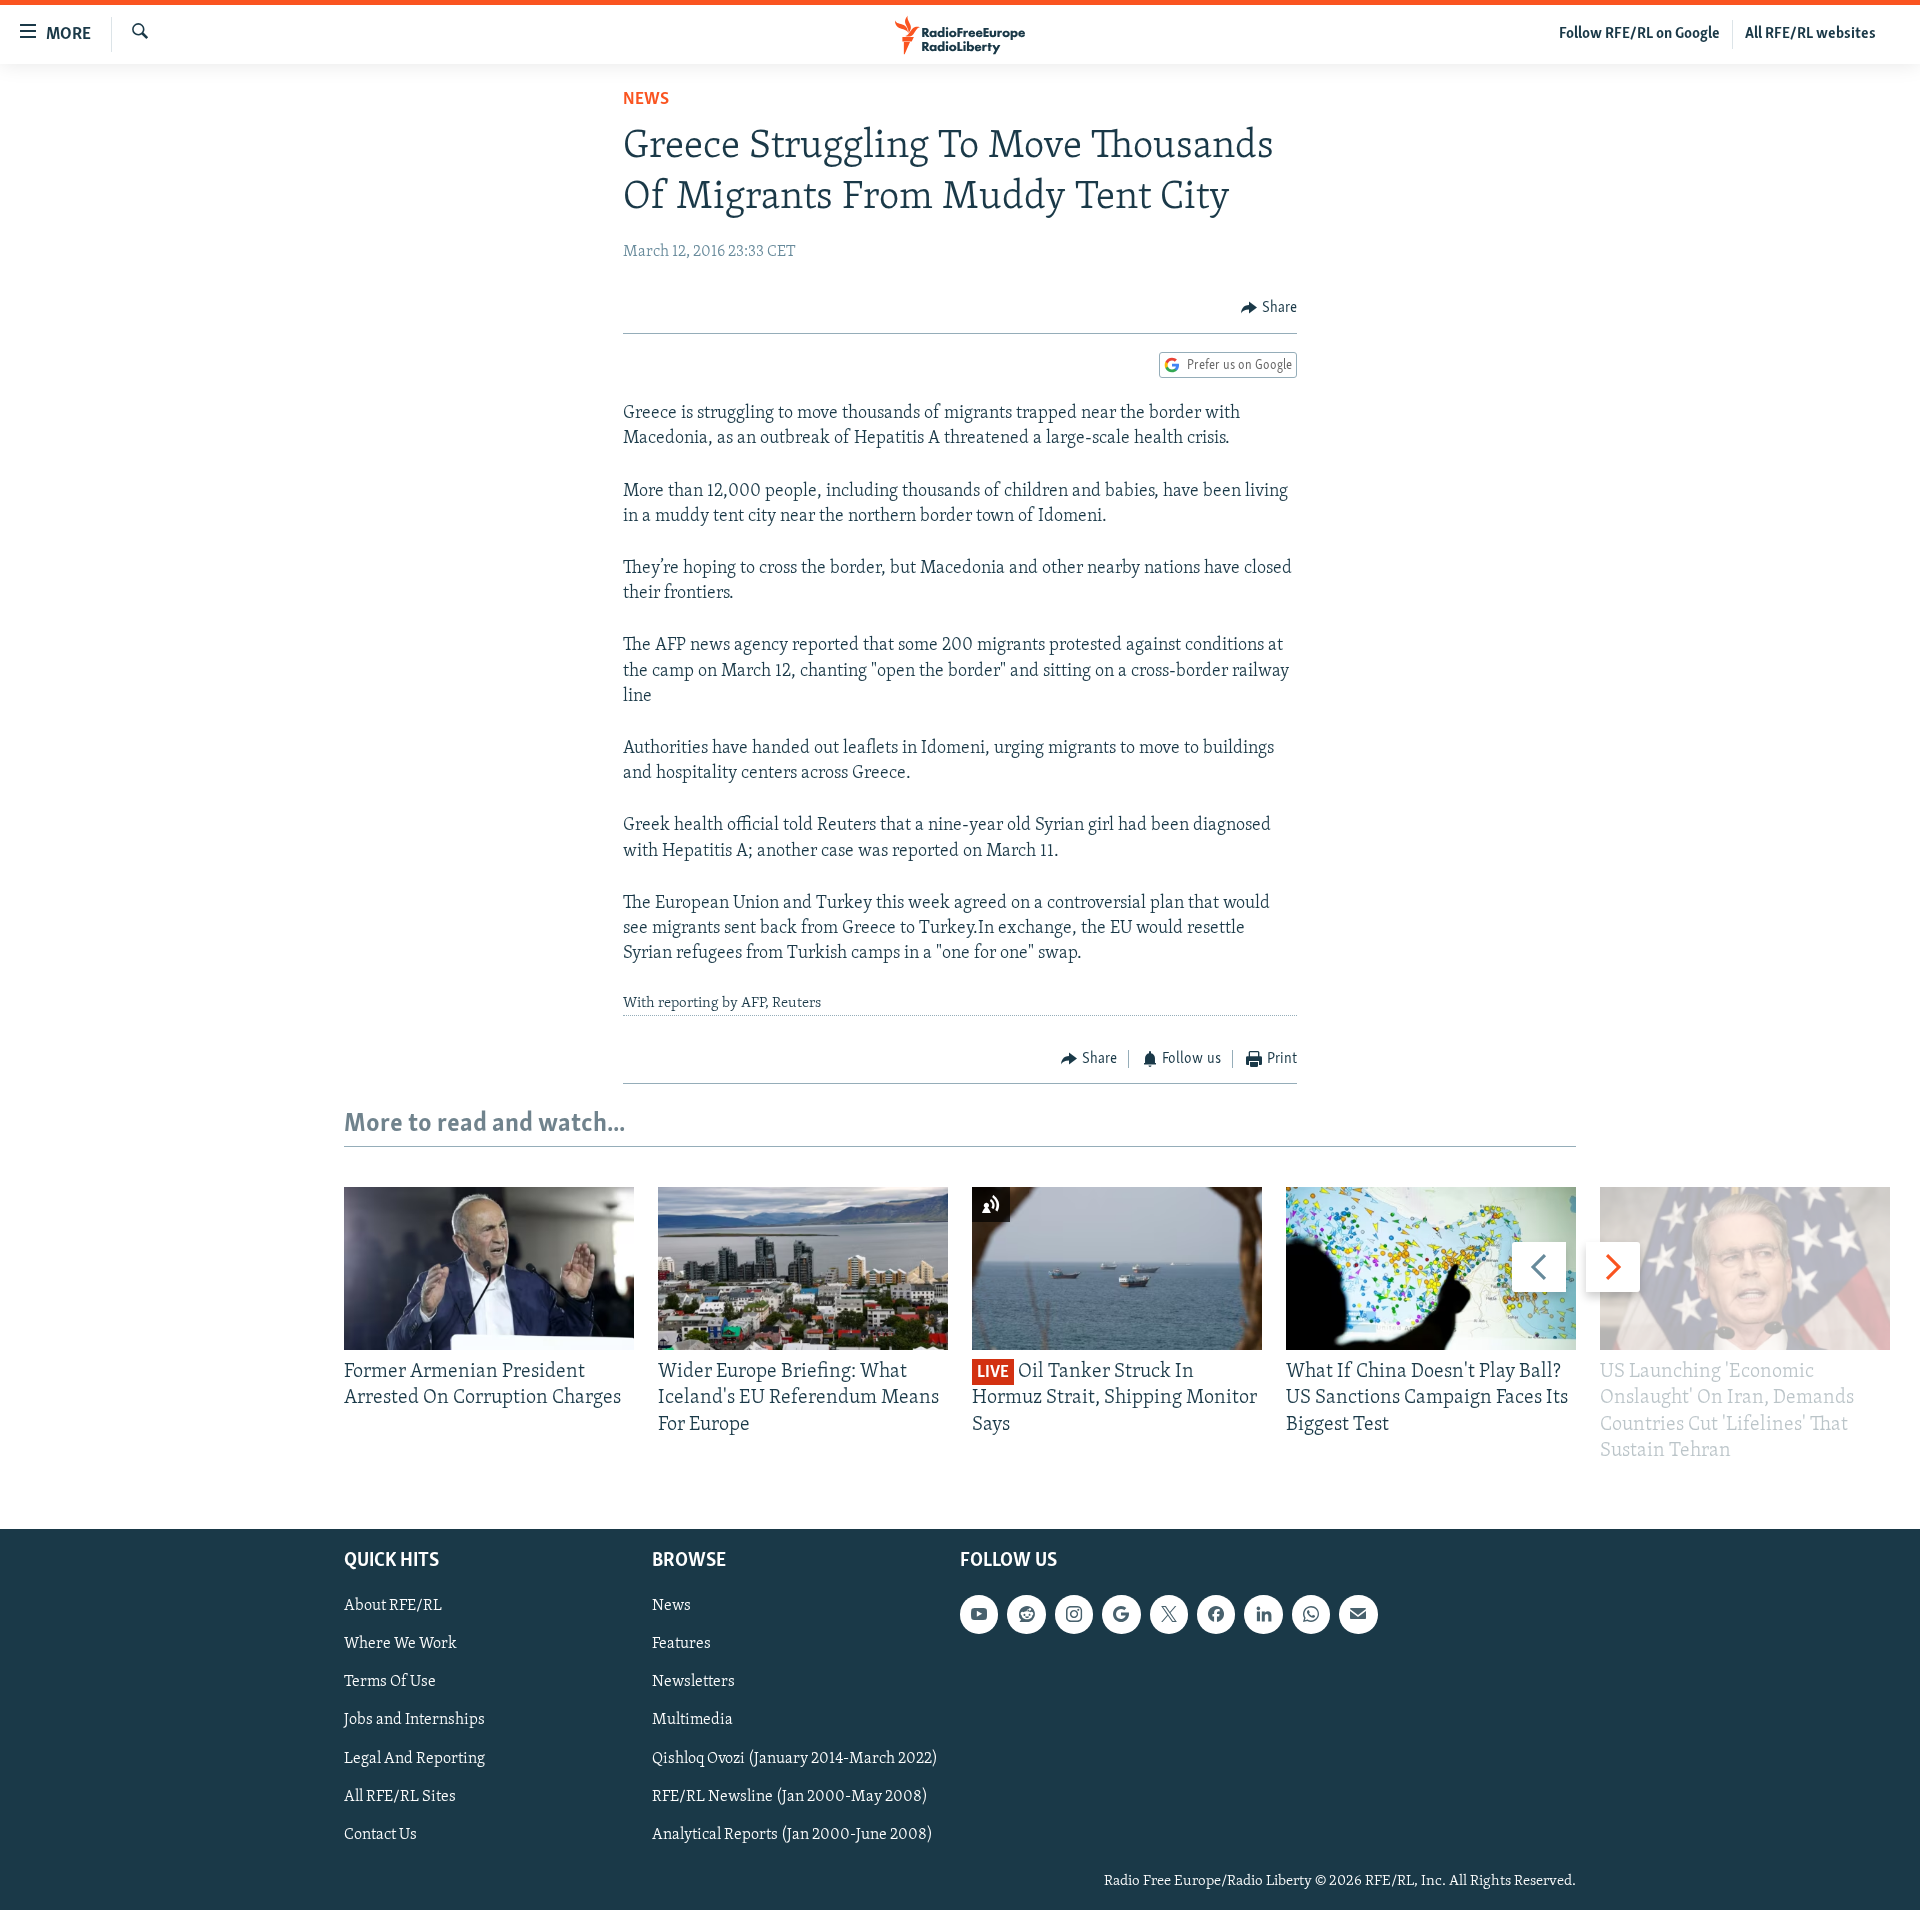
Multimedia (692, 1721)
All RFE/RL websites (1810, 34)
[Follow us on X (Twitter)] (1169, 1614)
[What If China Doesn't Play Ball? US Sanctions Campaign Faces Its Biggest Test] (1431, 1268)
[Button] (1269, 308)
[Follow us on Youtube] (979, 1614)
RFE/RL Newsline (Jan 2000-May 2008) (790, 1797)
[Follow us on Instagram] (1074, 1614)
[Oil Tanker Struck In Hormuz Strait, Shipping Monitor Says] (1117, 1268)
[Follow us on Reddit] (1026, 1614)
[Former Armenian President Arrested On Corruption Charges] (489, 1268)
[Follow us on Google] (1121, 1614)
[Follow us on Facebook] (1216, 1614)
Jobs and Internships (414, 1721)
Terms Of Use (390, 1683)
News (646, 100)
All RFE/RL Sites (400, 1797)
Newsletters (693, 1683)
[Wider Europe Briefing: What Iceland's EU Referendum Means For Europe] (803, 1268)
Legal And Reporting (414, 1759)
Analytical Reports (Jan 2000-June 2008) (792, 1835)
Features (681, 1645)
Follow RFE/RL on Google (1639, 34)
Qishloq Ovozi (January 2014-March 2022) (795, 1759)
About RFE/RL (393, 1606)
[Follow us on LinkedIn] (1263, 1614)
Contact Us (380, 1835)
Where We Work (400, 1645)
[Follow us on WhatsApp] (1311, 1614)
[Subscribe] (1358, 1614)
